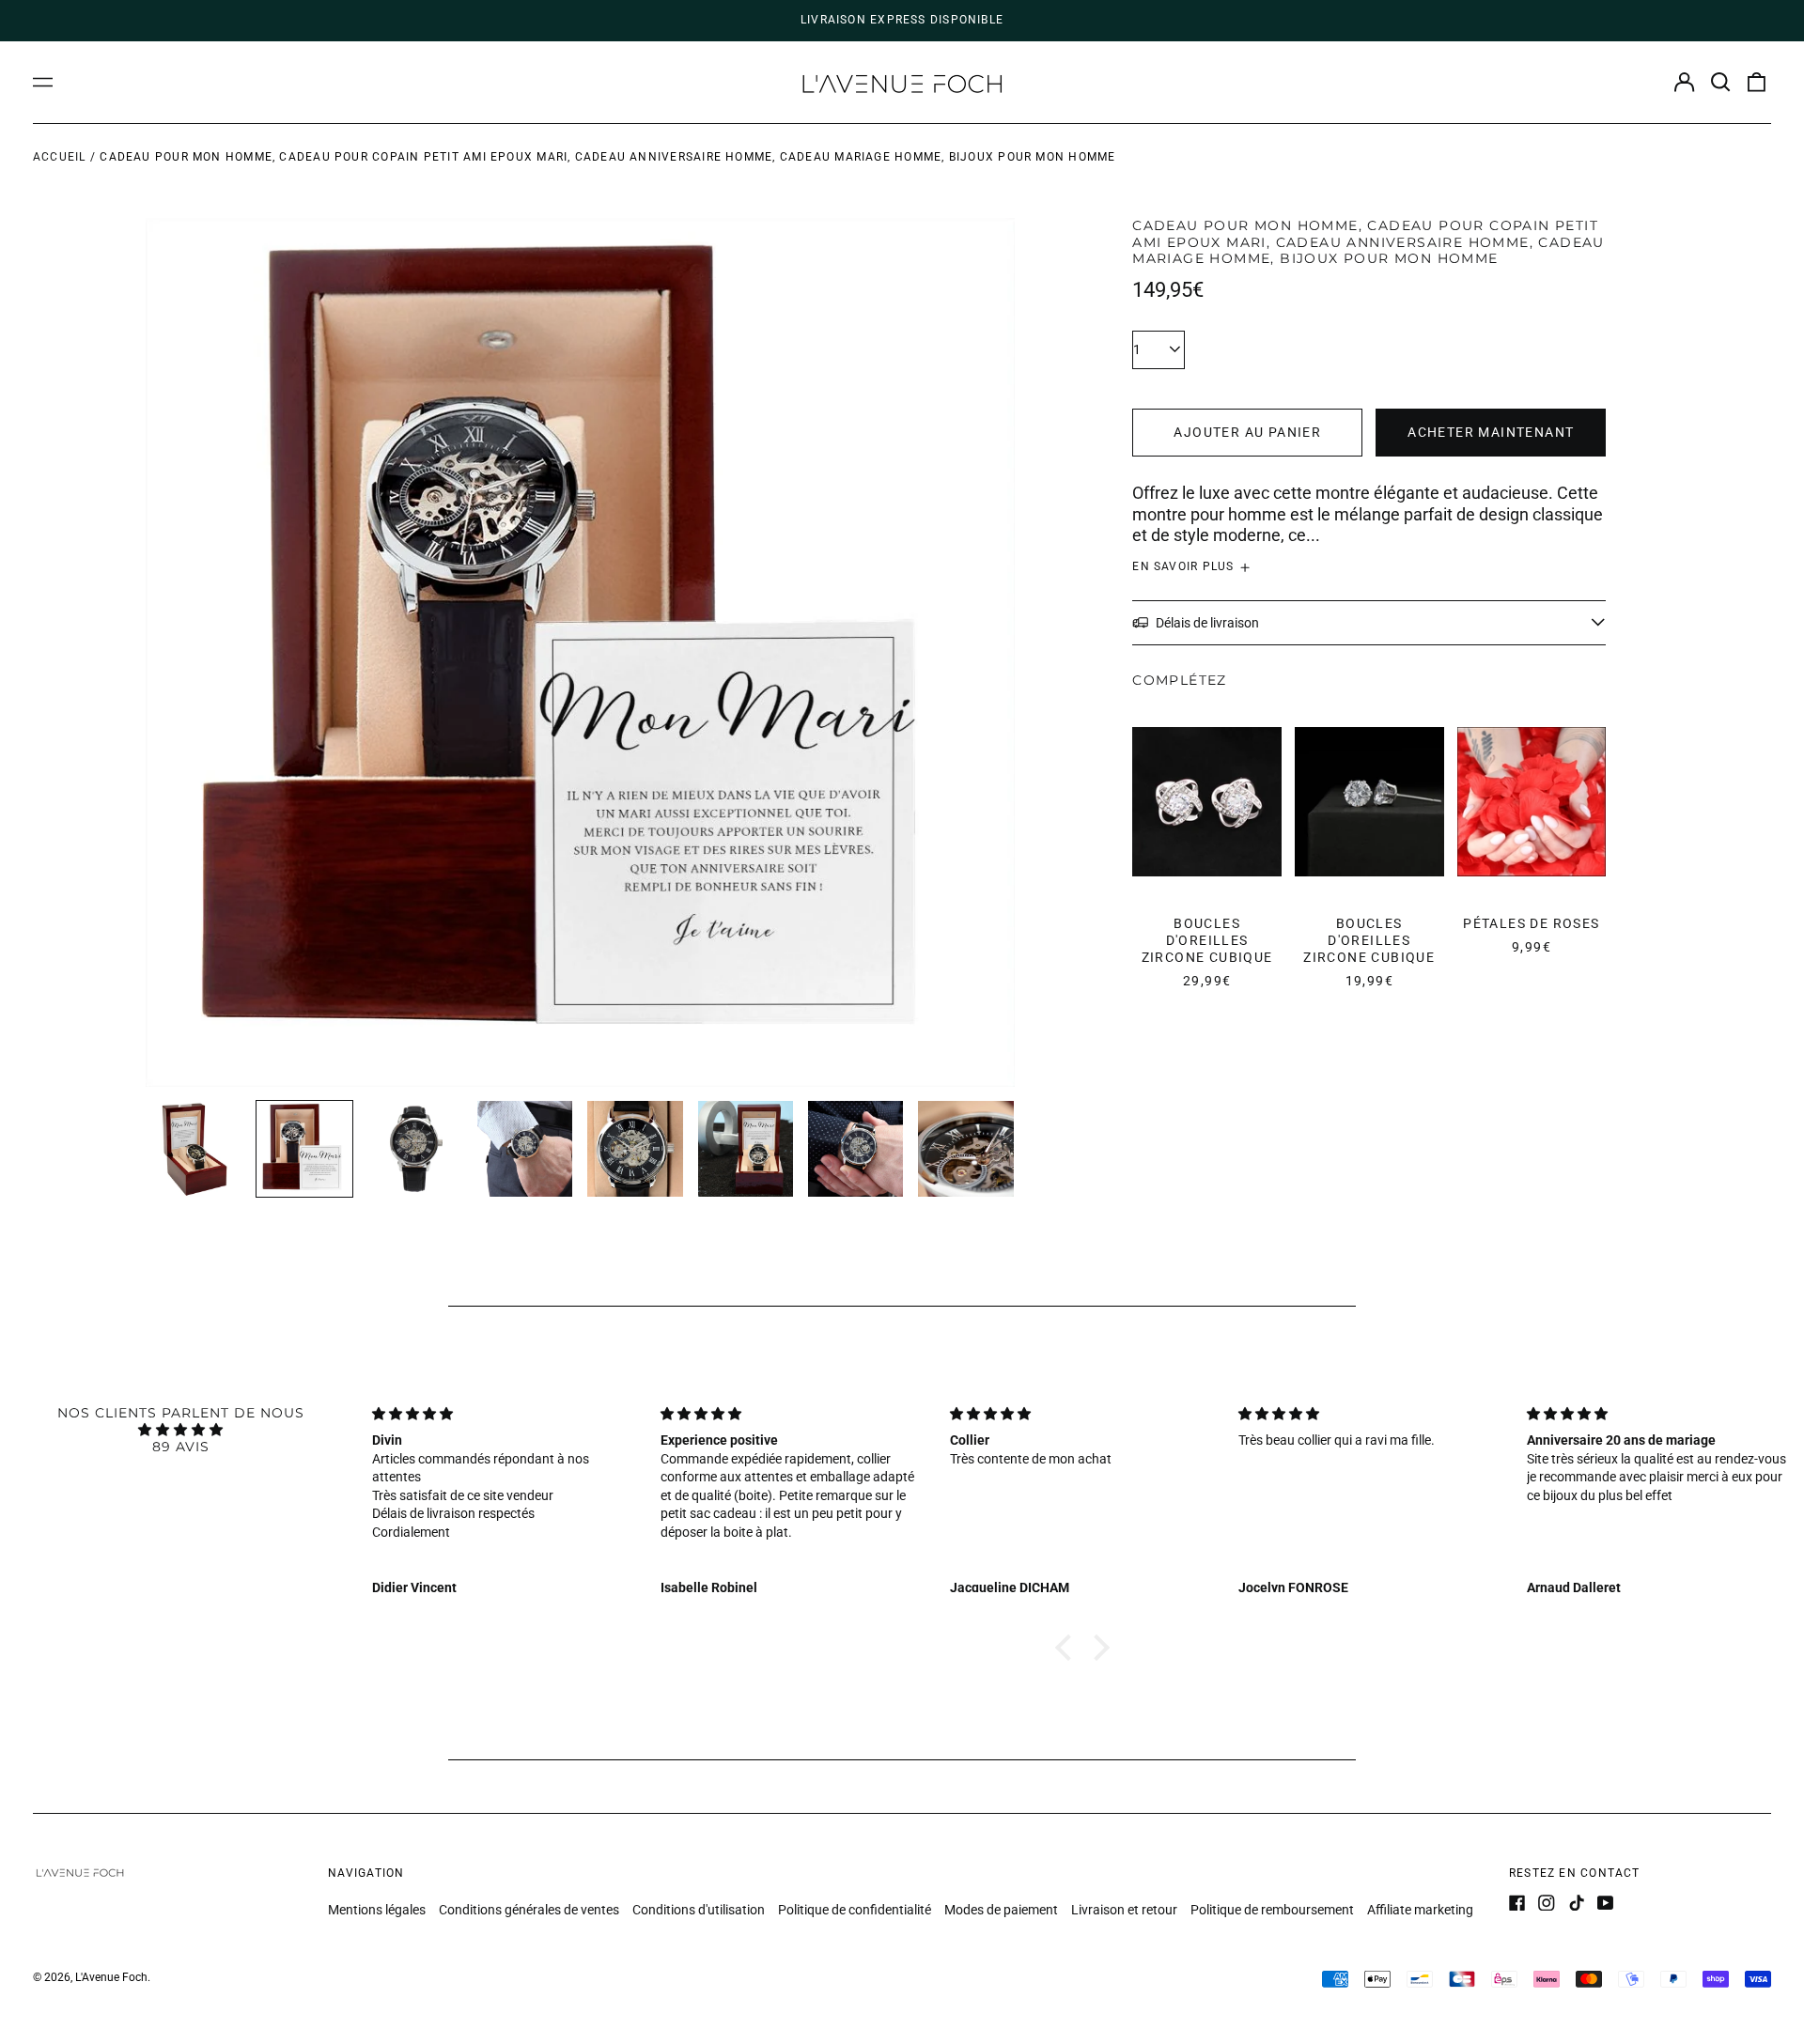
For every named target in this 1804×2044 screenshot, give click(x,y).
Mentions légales (377, 1910)
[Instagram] (1547, 1903)
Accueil (60, 157)
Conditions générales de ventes (529, 1910)
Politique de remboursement (1272, 1910)
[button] (1720, 83)
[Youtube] (1606, 1903)
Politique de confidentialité (855, 1910)
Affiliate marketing (1420, 1910)
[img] (180, 1430)
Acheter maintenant (1491, 432)
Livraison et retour (1124, 1910)
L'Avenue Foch (111, 1977)
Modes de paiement (1001, 1910)
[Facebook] (1517, 1903)
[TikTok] (1577, 1903)
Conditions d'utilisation (699, 1910)
